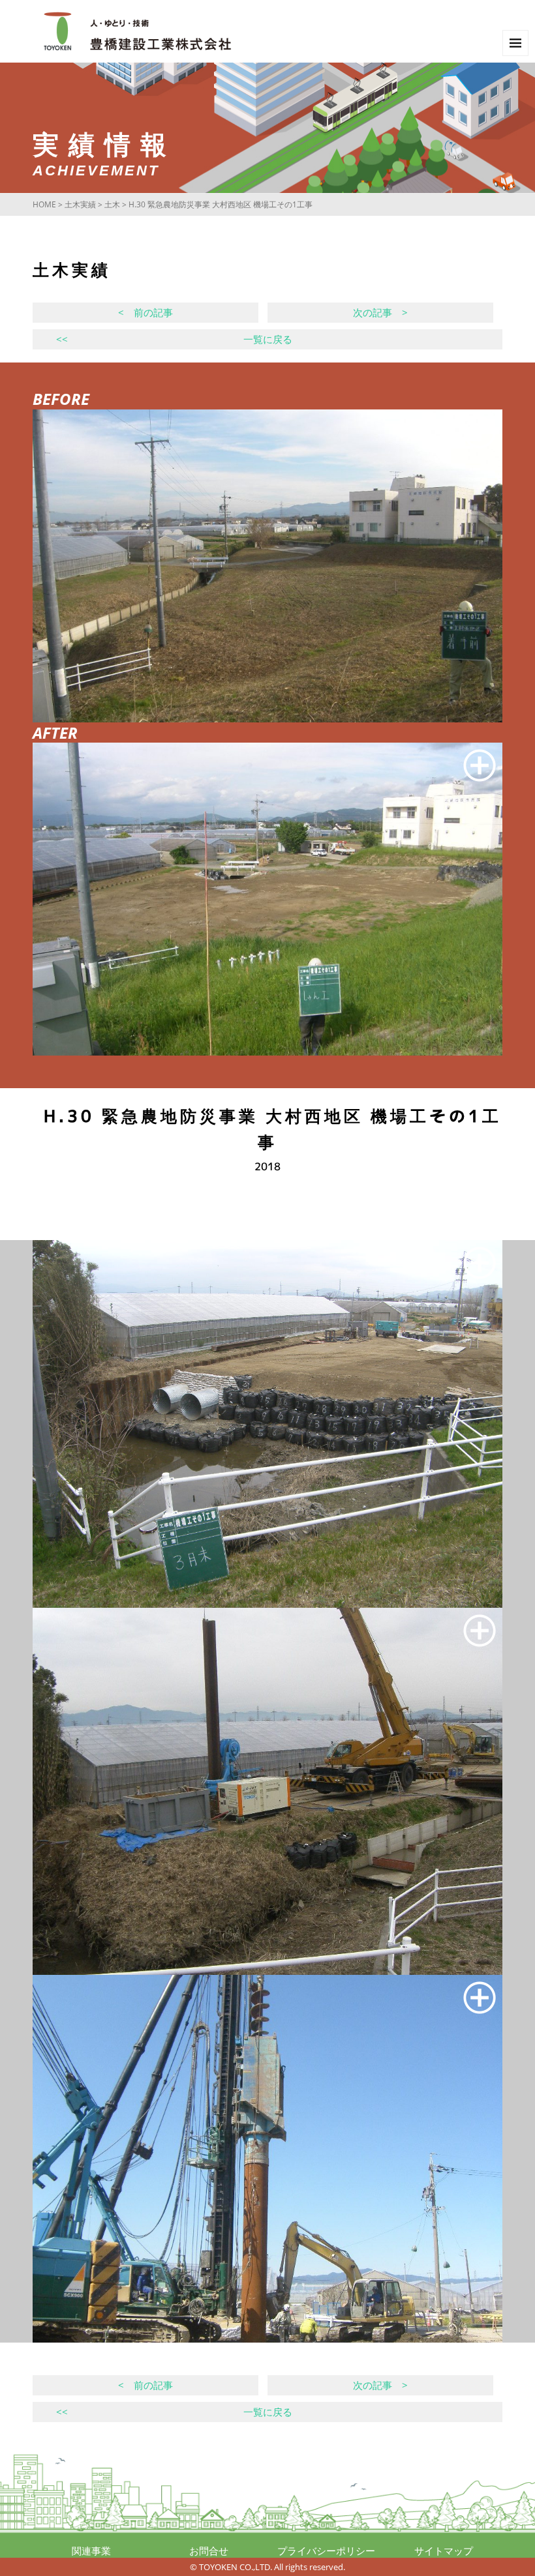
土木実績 (80, 204)
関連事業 (91, 2551)
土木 (112, 204)
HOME (44, 204)
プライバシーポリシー (326, 2551)
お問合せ (209, 2551)
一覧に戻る (174, 339)
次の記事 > (380, 312)
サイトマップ (444, 2551)
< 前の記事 (145, 312)
